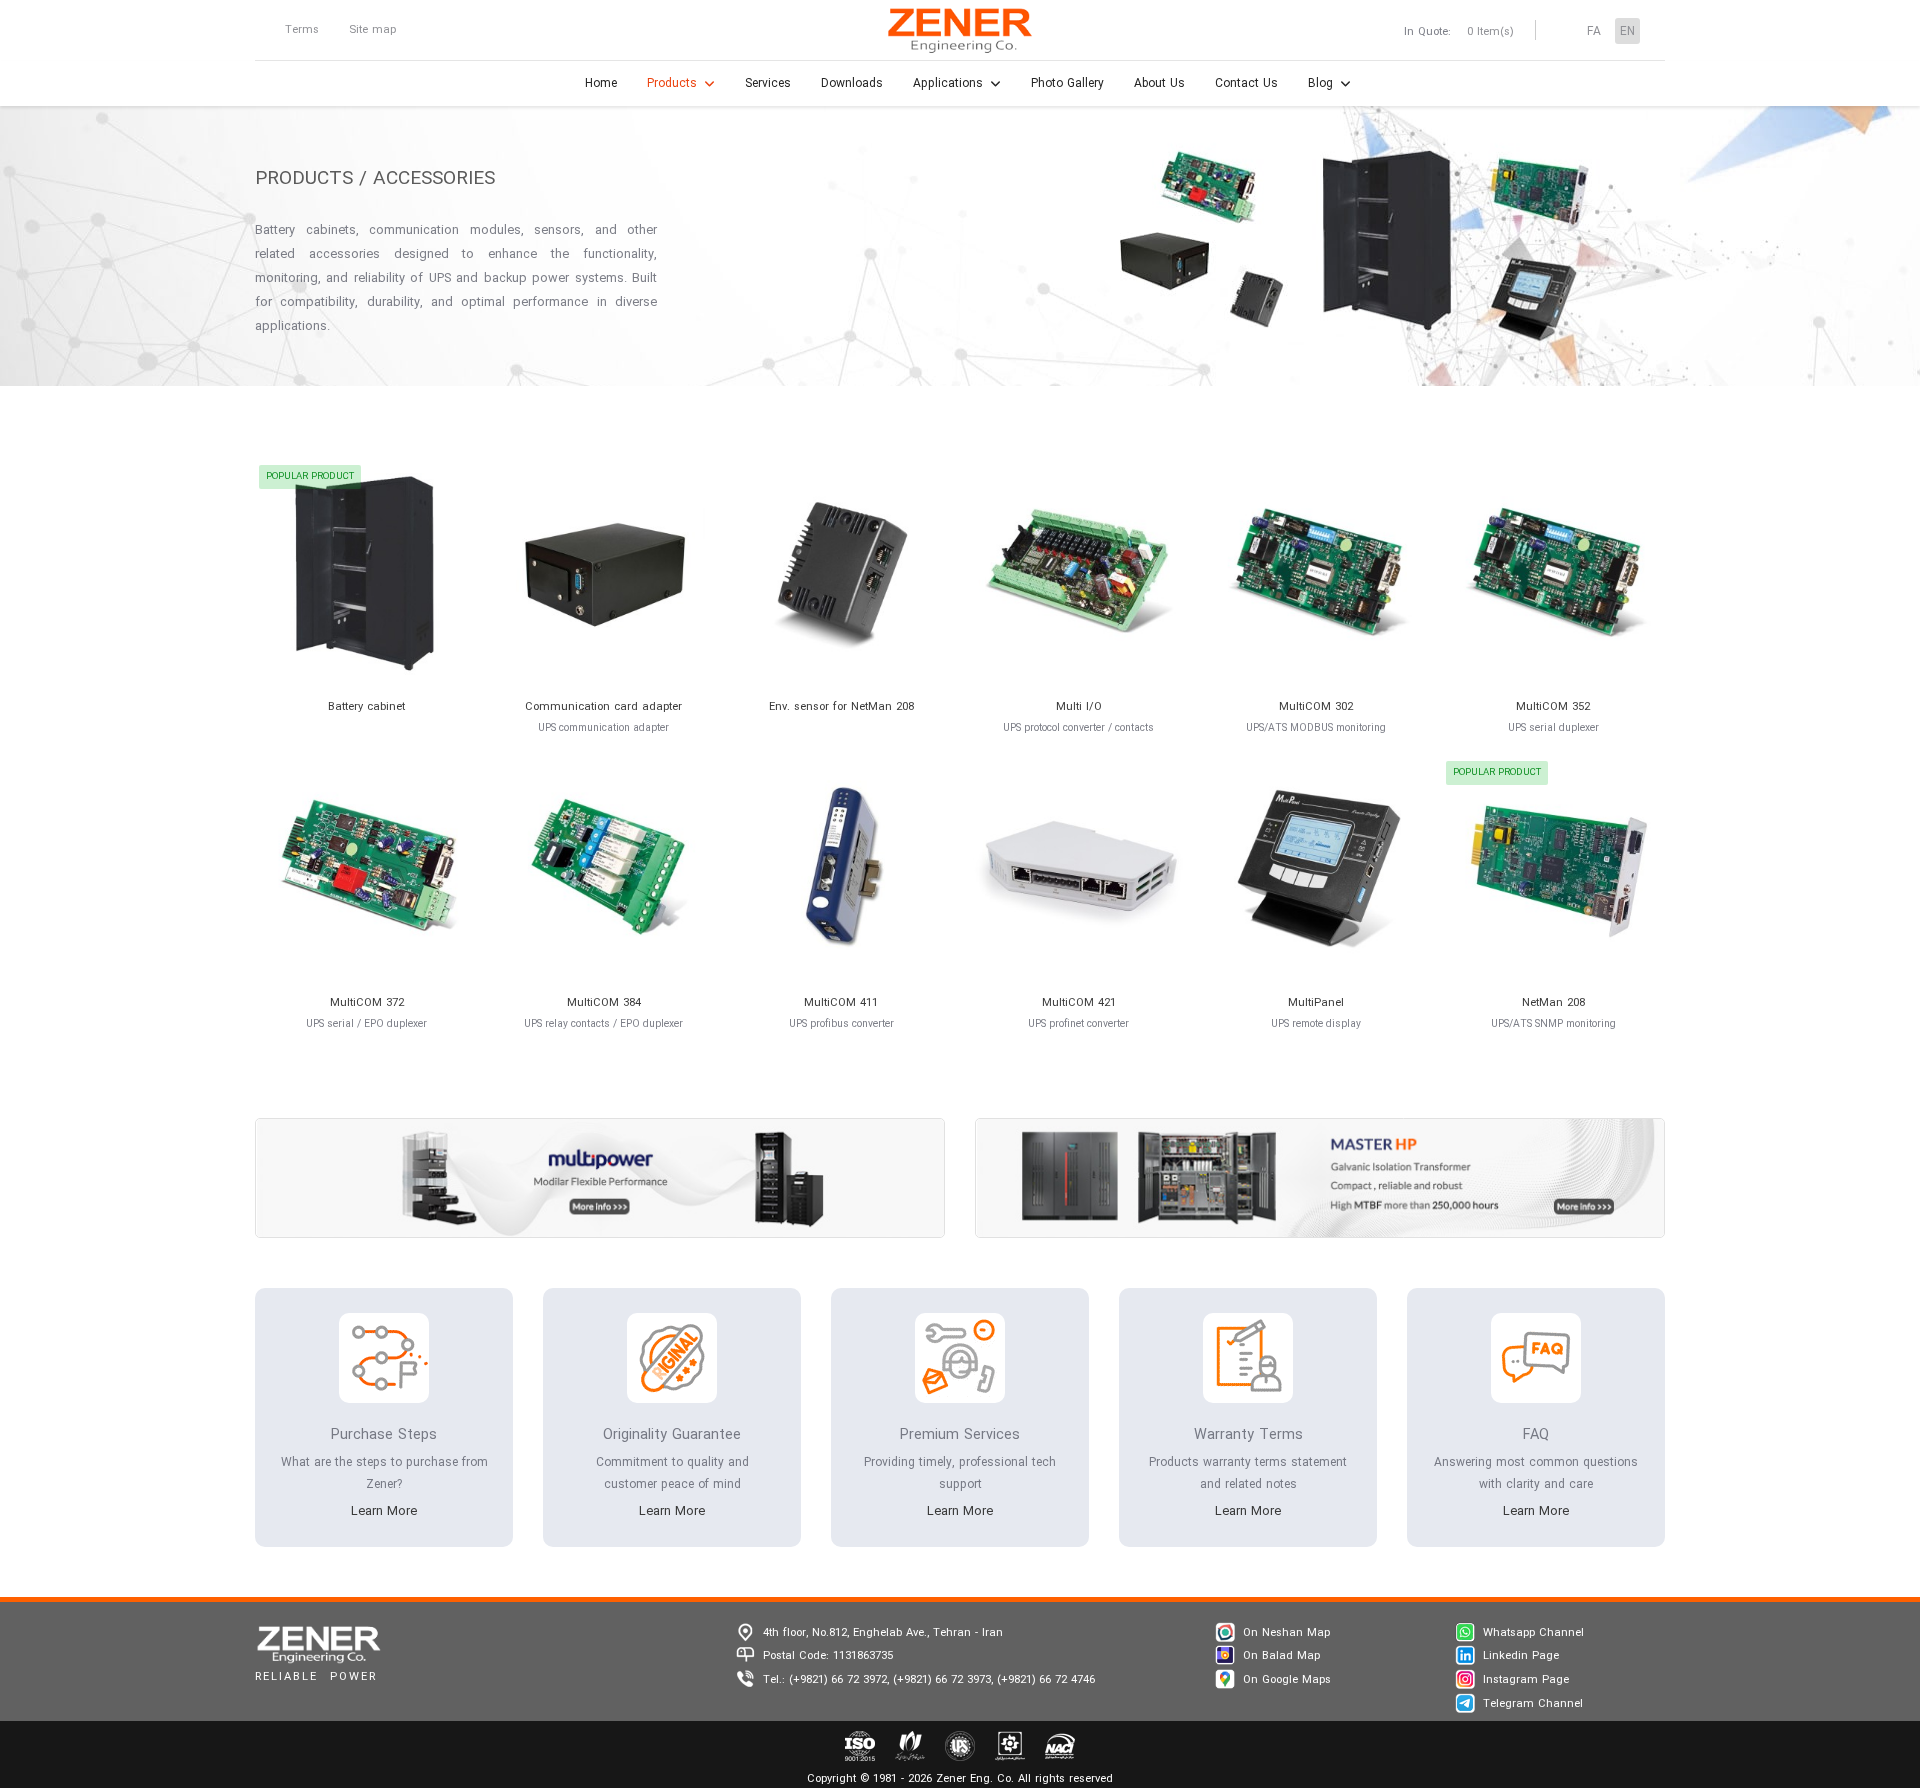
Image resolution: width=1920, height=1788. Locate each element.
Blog (1320, 84)
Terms (302, 30)
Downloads (852, 84)
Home (601, 84)
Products (672, 84)
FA (1594, 32)
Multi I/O (1079, 707)
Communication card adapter (603, 707)
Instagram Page (1526, 1680)
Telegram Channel (1533, 1704)
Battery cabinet (366, 707)
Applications (948, 84)
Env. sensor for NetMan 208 (841, 707)
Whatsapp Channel (1533, 1633)
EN (1627, 32)
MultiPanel (1316, 1003)
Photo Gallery (1067, 84)
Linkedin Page (1521, 1656)
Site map (372, 30)
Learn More (384, 1512)
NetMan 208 (1553, 1003)
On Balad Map (1281, 1656)
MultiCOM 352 (1553, 707)
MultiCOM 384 (604, 1003)
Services (768, 84)
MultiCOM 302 (1316, 707)
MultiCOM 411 (841, 1003)
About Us (1159, 84)
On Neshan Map (1286, 1633)
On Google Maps (1287, 1680)
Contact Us (1246, 84)
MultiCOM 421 (1079, 1003)
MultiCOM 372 (367, 1003)
